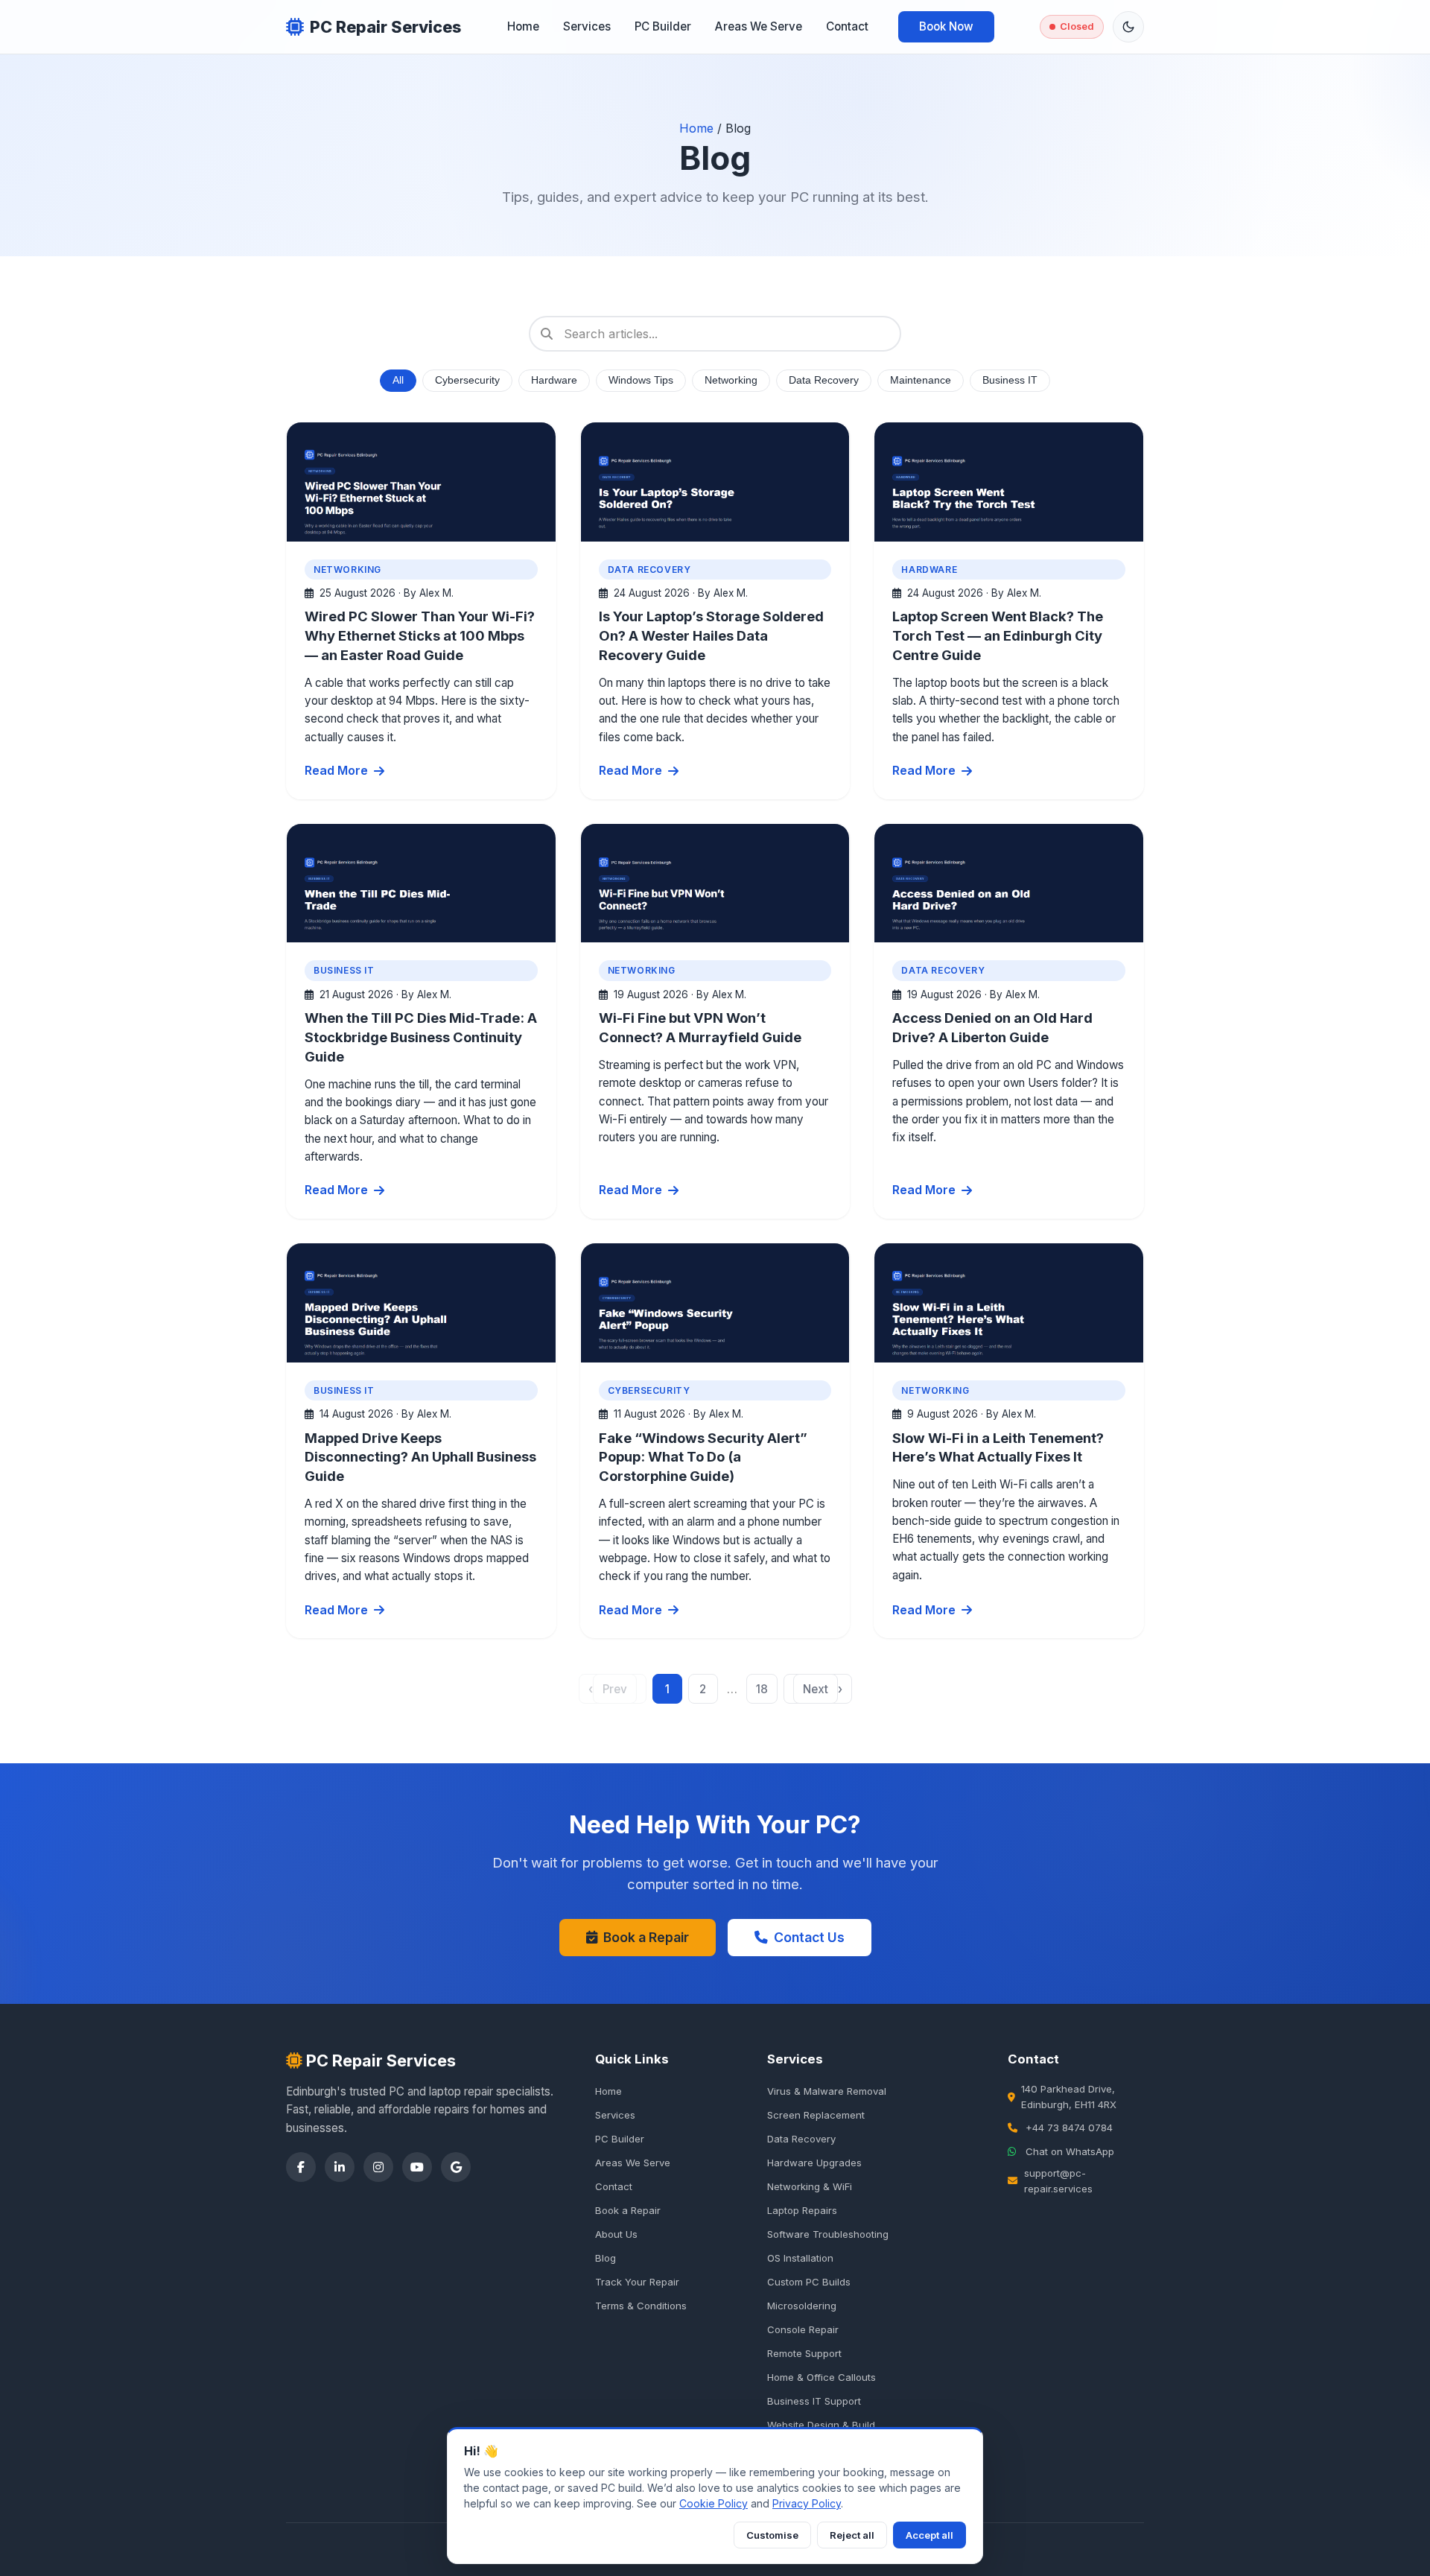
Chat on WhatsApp (1070, 2151)
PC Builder (663, 26)
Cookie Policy (714, 2503)
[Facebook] (301, 2167)
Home (523, 26)
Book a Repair (646, 1937)
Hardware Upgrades (814, 2163)
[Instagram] (378, 2167)
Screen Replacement (816, 2115)
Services (587, 26)
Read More (336, 770)
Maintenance (921, 380)
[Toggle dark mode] (1128, 27)
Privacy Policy (807, 2503)
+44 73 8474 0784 (1069, 2128)
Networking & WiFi (810, 2186)
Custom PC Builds (809, 2282)
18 (762, 1689)
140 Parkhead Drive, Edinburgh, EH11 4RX (1069, 2097)
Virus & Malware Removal (827, 2091)
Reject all (852, 2535)
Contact (847, 26)
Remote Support (804, 2353)
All (398, 380)
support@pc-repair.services (1058, 2181)
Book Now (946, 26)
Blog (606, 2258)
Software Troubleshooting (828, 2234)
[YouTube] (417, 2167)
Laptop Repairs (802, 2210)
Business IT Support (814, 2401)
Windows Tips (641, 380)
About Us (616, 2234)
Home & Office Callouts (822, 2377)
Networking (731, 380)
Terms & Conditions (641, 2306)
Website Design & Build (821, 2425)
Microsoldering (802, 2306)
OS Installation (800, 2258)
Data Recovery (824, 380)
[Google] (456, 2167)
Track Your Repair (637, 2282)
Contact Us (809, 1937)
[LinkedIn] (340, 2167)
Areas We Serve (759, 26)
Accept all (929, 2535)
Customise (772, 2535)
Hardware (554, 380)
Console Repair (803, 2329)
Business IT (1010, 380)
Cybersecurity (467, 380)
